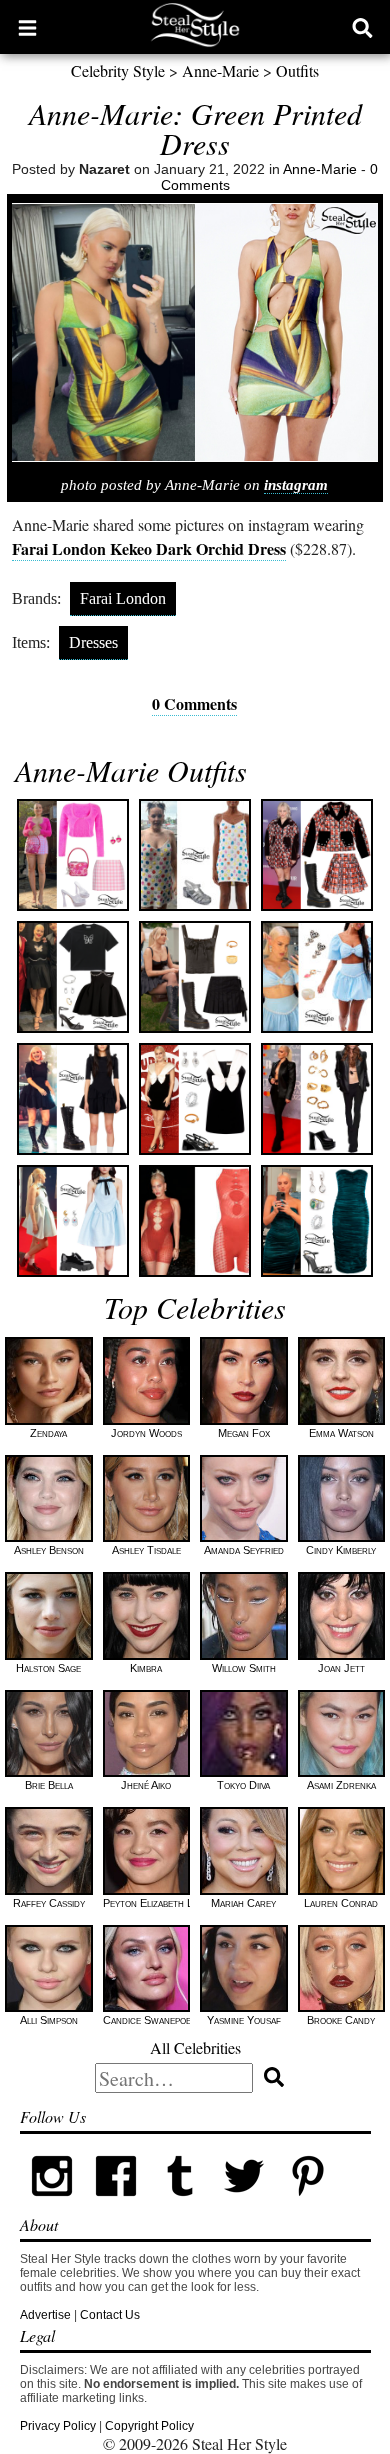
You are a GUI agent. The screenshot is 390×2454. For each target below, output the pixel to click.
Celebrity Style (118, 70)
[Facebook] (116, 2204)
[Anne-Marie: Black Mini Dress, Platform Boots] (73, 1099)
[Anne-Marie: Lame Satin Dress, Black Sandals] (317, 1221)
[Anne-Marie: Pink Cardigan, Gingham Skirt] (73, 855)
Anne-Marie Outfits (131, 770)
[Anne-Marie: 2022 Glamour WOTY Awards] (317, 855)
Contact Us (110, 2315)
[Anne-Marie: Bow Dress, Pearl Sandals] (195, 1099)
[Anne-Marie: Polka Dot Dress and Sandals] (195, 855)
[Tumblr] (180, 2204)
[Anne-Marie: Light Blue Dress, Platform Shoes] (73, 1221)
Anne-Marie (220, 70)
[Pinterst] (308, 2204)
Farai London (123, 598)
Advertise (45, 2315)
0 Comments (194, 703)
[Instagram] (52, 2204)
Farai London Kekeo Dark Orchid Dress (149, 548)
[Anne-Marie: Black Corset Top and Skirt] (195, 977)
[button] (27, 27)
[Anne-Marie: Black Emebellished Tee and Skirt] (73, 977)
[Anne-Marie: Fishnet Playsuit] (195, 1221)
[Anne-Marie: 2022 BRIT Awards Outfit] (317, 1099)
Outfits (297, 70)
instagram (296, 485)
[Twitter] (244, 2204)
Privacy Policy (58, 2426)
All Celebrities (195, 2047)
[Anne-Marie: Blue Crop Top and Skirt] (317, 977)
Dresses (93, 642)
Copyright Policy (149, 2426)
